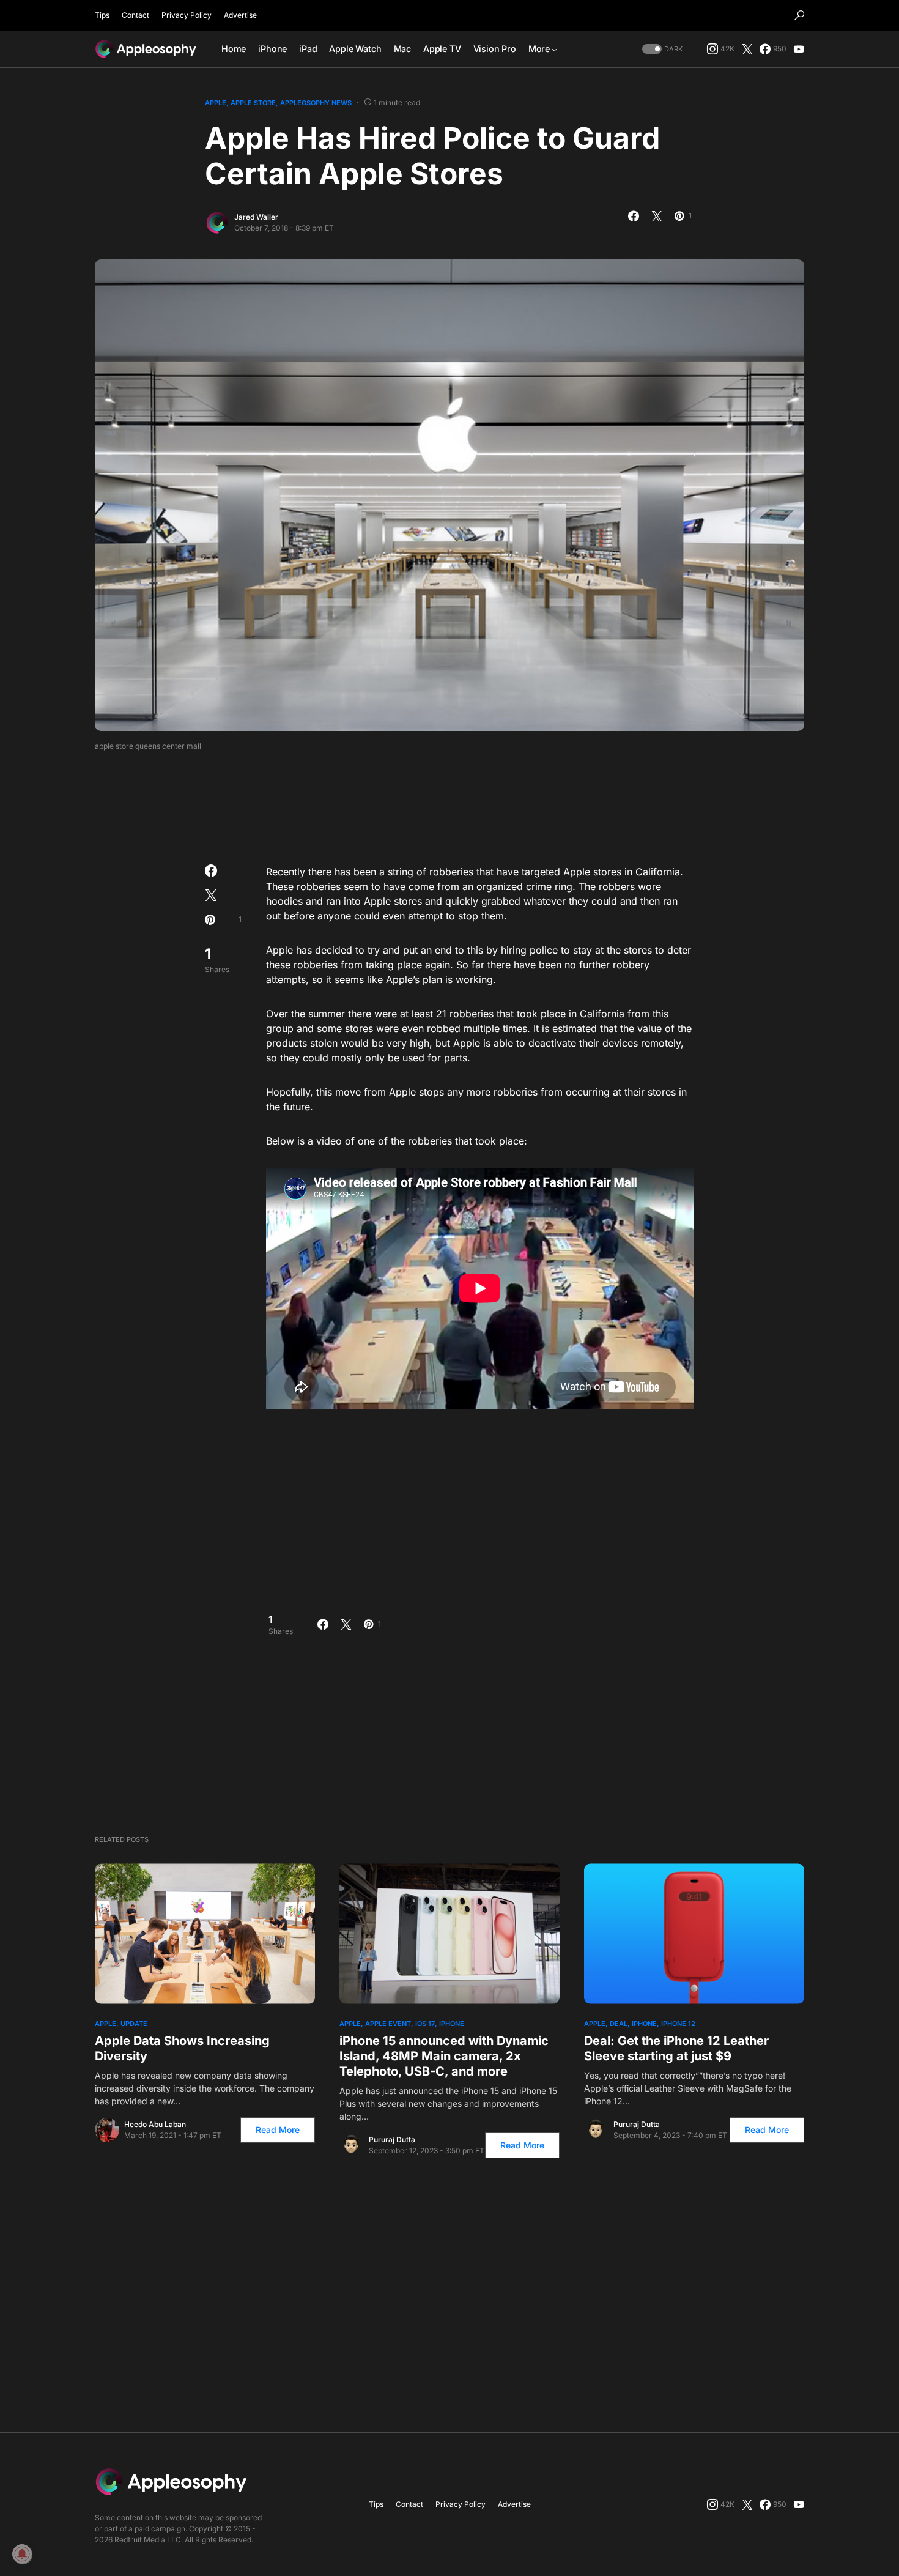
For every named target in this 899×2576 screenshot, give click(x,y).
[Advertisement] (449, 804)
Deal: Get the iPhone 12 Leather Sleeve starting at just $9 (676, 2048)
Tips (102, 15)
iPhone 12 (678, 2024)
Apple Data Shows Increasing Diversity (182, 2048)
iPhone (452, 2024)
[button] (799, 15)
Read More (278, 2130)
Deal (619, 2024)
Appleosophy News (316, 103)
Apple (216, 103)
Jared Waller (256, 217)
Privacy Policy (187, 15)
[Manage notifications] (22, 2554)
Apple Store (253, 103)
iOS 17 (425, 2024)
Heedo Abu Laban (155, 2124)
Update (134, 2024)
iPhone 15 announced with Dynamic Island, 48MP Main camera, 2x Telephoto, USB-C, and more (444, 2056)
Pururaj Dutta (392, 2140)
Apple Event (388, 2024)
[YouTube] (799, 49)
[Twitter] (747, 49)
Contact (135, 15)
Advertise (240, 15)
